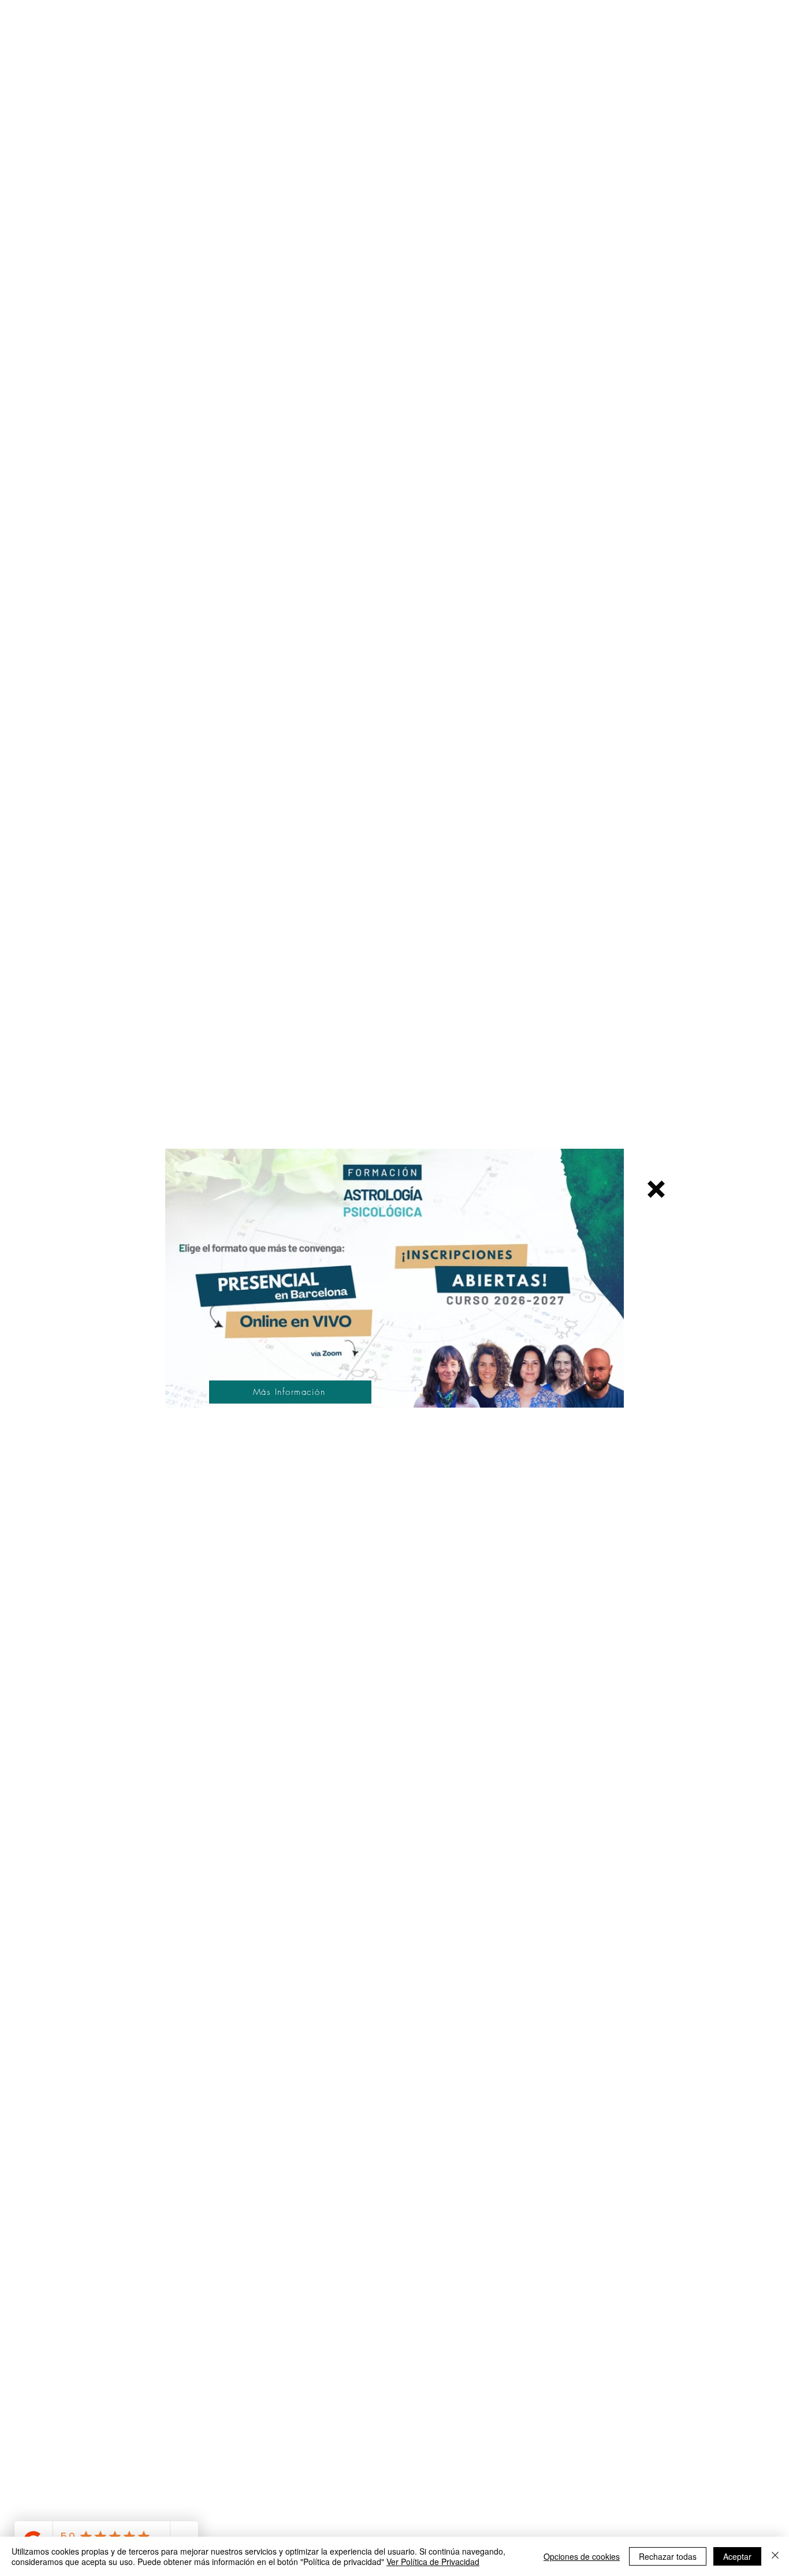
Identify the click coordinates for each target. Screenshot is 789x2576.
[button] (656, 1189)
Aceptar (737, 2556)
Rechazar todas (668, 2556)
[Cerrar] (775, 2556)
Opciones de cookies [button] (582, 2556)
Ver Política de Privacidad (433, 2562)
